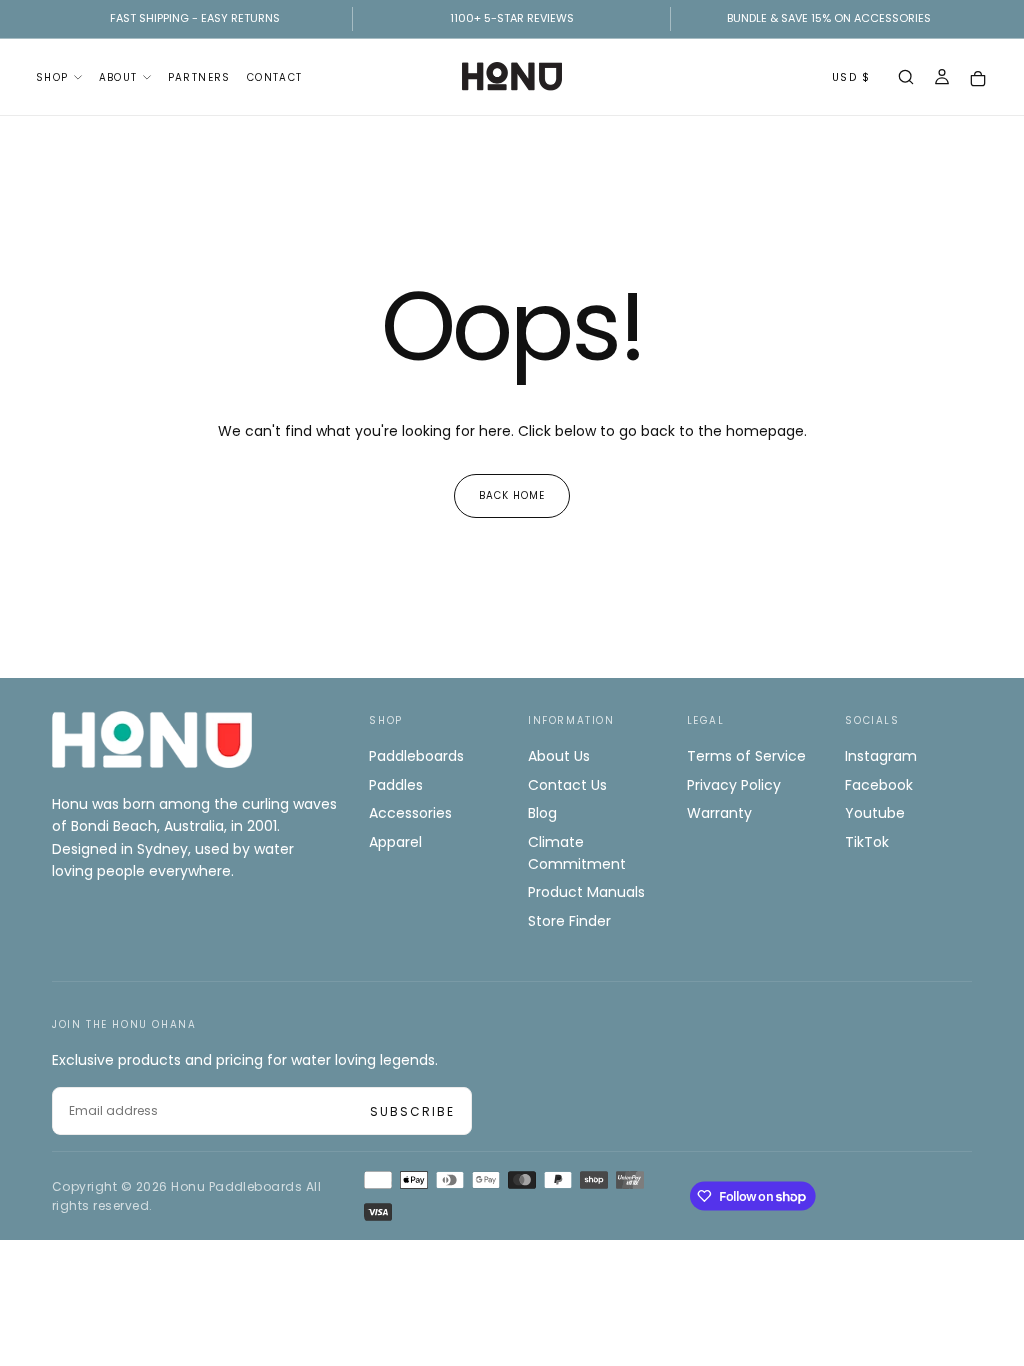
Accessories (410, 813)
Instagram (881, 756)
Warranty (719, 813)
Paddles (396, 785)
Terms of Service (746, 756)
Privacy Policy (734, 785)
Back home (512, 495)
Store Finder (569, 921)
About (118, 77)
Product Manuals (586, 892)
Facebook (879, 785)
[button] (906, 79)
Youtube (875, 813)
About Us (559, 756)
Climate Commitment (577, 853)
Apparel (395, 842)
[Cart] (978, 78)
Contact (275, 77)
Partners (199, 77)
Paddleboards (416, 756)
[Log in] (942, 79)
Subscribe (412, 1111)
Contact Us (567, 785)
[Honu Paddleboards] (152, 739)
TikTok (867, 842)
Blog (542, 813)
